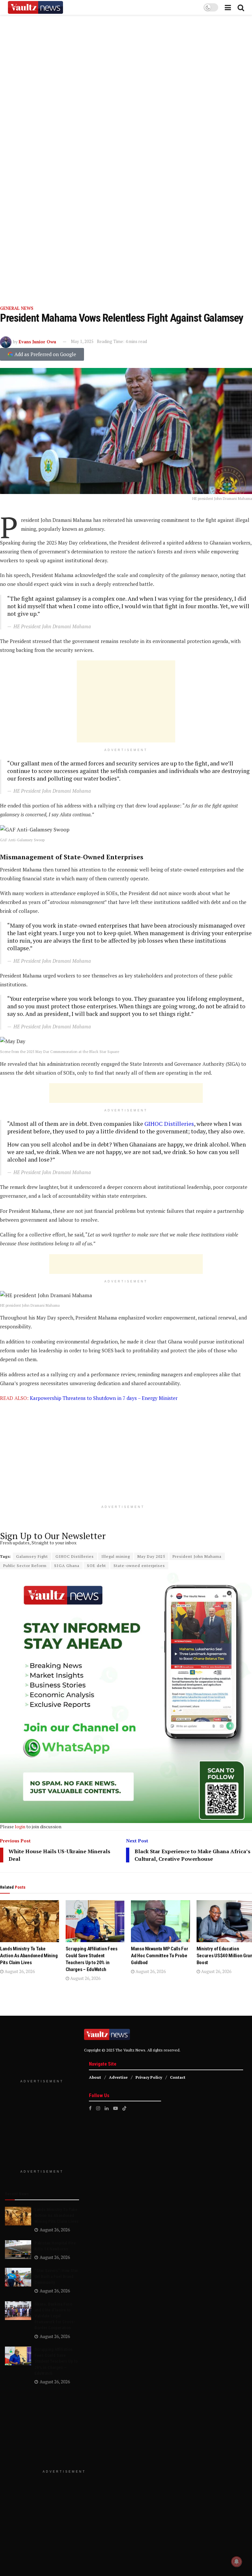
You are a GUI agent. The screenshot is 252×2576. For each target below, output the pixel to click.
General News (17, 308)
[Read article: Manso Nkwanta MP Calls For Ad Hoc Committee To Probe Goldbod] (160, 1921)
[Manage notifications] (237, 2562)
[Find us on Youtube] (115, 2108)
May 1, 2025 (82, 341)
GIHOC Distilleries (168, 1124)
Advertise (118, 2077)
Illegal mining (116, 1556)
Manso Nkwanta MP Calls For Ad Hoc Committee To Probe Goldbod (159, 1956)
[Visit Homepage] (35, 8)
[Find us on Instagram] (98, 2108)
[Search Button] (241, 7)
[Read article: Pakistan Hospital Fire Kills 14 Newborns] (18, 2250)
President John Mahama (197, 1556)
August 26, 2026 (19, 1971)
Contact (178, 2077)
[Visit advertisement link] (126, 158)
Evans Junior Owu (37, 341)
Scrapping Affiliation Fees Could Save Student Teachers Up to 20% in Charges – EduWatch (56, 2361)
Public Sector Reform (25, 1566)
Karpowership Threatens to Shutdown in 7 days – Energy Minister (104, 1398)
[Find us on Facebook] (90, 2108)
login (20, 1826)
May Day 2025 (151, 1556)
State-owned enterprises (139, 1566)
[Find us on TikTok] (124, 2108)
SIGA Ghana (67, 1566)
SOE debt (96, 1566)
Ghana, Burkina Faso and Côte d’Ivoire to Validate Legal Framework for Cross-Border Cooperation (55, 2316)
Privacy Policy (149, 2077)
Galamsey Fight (32, 1556)
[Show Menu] (228, 7)
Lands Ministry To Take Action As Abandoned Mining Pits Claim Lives (29, 1956)
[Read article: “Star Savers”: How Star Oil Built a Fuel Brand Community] (18, 2277)
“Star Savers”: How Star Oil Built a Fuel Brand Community (56, 2276)
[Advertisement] (126, 701)
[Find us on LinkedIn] (107, 2108)
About (95, 2077)
